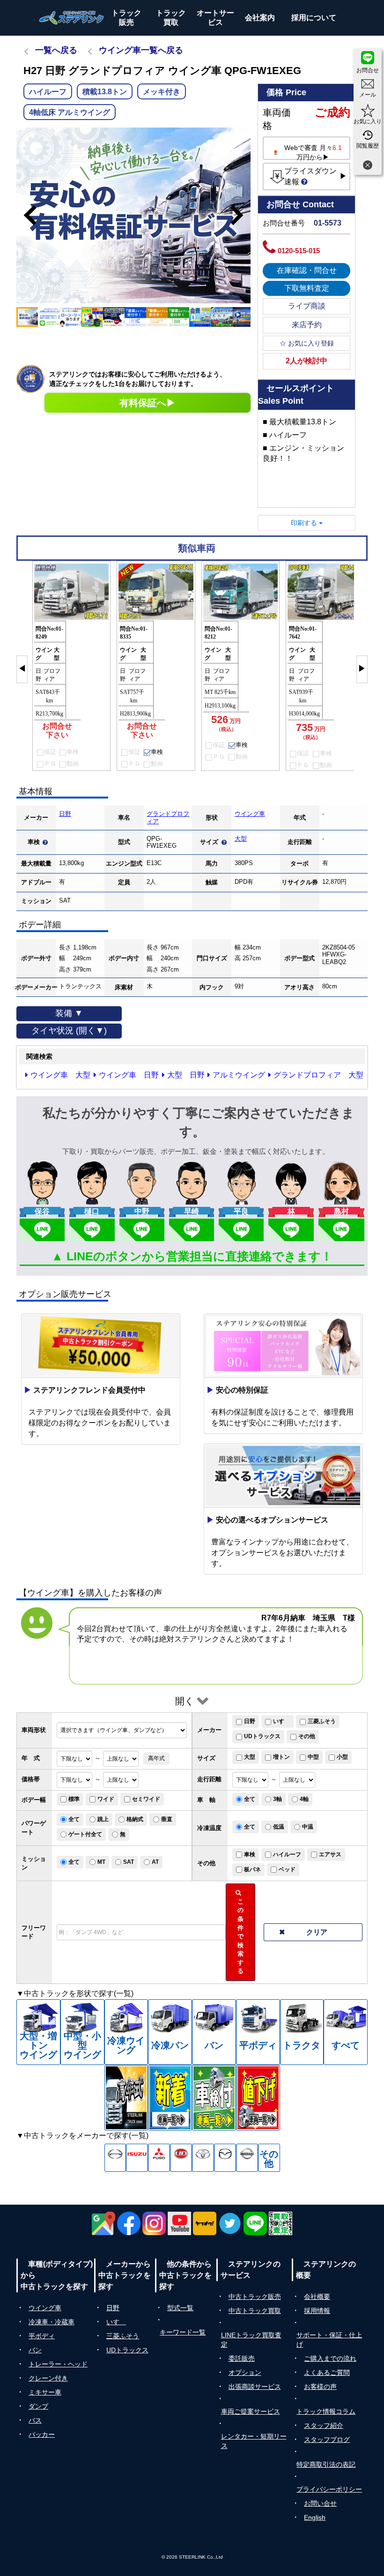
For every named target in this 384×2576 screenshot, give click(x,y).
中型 (313, 1757)
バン (35, 2350)
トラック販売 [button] (126, 18)
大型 (241, 839)
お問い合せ (320, 2503)
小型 (342, 1757)
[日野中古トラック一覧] (115, 2158)
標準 (74, 1799)
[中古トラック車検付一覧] (214, 2098)
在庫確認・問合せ (307, 270)
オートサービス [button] (215, 18)
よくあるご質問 (327, 2373)
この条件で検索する (242, 1932)
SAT (129, 1862)
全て (250, 1799)
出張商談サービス (255, 2387)
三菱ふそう (322, 1721)
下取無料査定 (307, 288)
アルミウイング (239, 1075)
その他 (307, 1736)
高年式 (156, 1758)
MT (101, 1862)
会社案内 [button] (260, 18)
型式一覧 (180, 2308)
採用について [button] (314, 18)
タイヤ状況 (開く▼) (69, 1031)
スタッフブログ (327, 2440)
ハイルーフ (287, 1854)
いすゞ (281, 1721)
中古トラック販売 (255, 2297)
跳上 (103, 1819)
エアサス (330, 1854)
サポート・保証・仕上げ (329, 2340)
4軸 (304, 1799)
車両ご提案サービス (251, 2411)
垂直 (167, 1819)
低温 (279, 1827)
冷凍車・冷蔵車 (52, 2322)
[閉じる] (368, 166)
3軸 (277, 1799)
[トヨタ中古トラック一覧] (203, 2158)
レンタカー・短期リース (254, 2441)
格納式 (135, 1819)
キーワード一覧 (183, 2332)
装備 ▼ (69, 1013)
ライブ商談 (307, 306)
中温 (308, 1827)
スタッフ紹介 (324, 2425)
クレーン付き (48, 2378)
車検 (250, 1854)
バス (35, 2420)
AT (155, 1862)
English (315, 2517)
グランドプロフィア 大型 (318, 1075)
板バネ (252, 1869)
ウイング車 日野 (129, 1075)
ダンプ (38, 2406)
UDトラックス (262, 1736)
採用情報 (317, 2311)
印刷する (305, 523)
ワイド (106, 1799)
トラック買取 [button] (171, 18)
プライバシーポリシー (329, 2489)
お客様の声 (320, 2387)
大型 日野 (186, 1075)
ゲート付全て (85, 1834)
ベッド (287, 1869)
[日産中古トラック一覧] (247, 2158)
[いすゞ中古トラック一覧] (137, 2158)
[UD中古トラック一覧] (181, 2158)
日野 (65, 814)
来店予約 (307, 325)
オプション (245, 2373)
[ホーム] (72, 18)
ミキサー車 (45, 2392)
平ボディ (42, 2336)
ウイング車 (250, 814)
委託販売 (242, 2358)
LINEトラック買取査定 (251, 2340)
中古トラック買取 (255, 2311)
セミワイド (146, 1799)
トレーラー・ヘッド (58, 2364)
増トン (281, 1757)
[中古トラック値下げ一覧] (258, 2098)
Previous (26, 215)
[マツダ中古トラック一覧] (225, 2158)
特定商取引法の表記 (326, 2464)
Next (241, 215)
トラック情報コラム (326, 2411)
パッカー (42, 2434)
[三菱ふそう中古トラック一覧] (159, 2158)
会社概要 (317, 2297)
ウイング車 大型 (60, 1075)
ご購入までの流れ (330, 2358)
